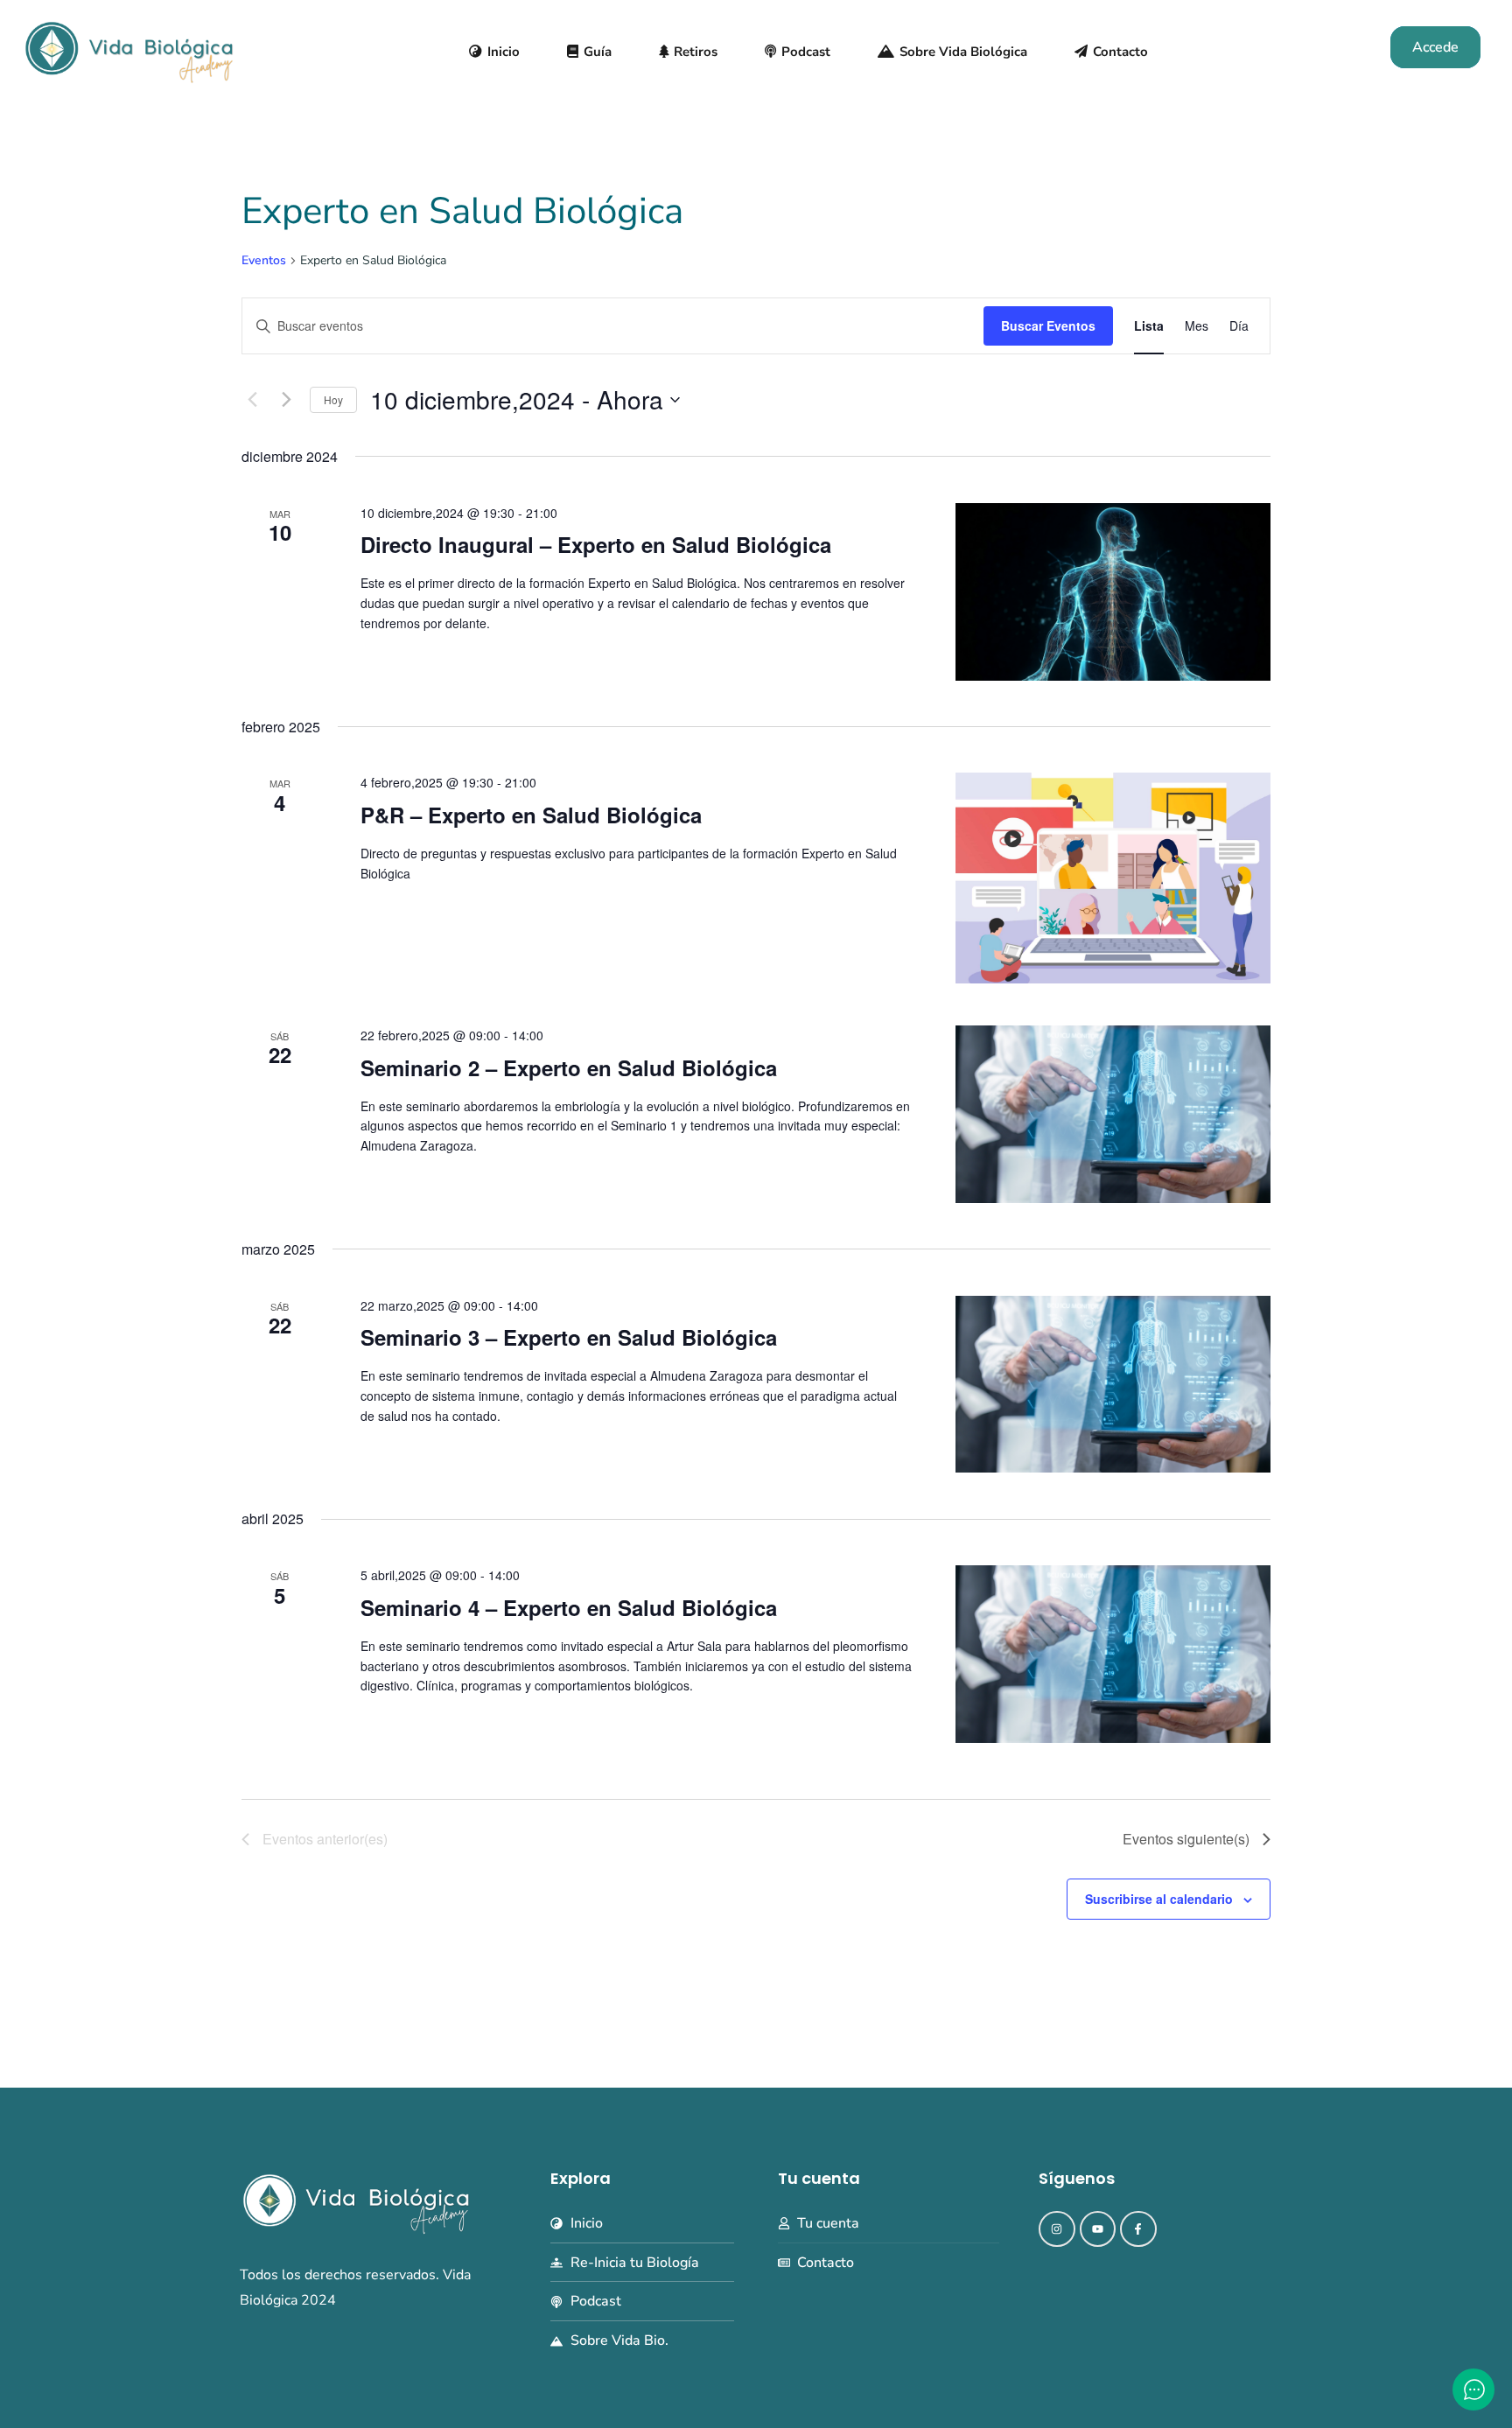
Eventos (264, 260)
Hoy (333, 399)
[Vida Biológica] (129, 50)
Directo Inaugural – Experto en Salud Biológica (596, 544)
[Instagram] (1057, 2229)
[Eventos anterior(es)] (252, 400)
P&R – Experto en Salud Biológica (531, 815)
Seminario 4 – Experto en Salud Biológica (569, 1607)
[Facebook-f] (1138, 2229)
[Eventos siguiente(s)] (286, 400)
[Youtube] (1098, 2229)
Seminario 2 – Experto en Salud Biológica (569, 1067)
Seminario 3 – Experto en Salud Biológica (569, 1337)
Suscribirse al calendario (1159, 1899)
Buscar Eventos (1048, 325)
